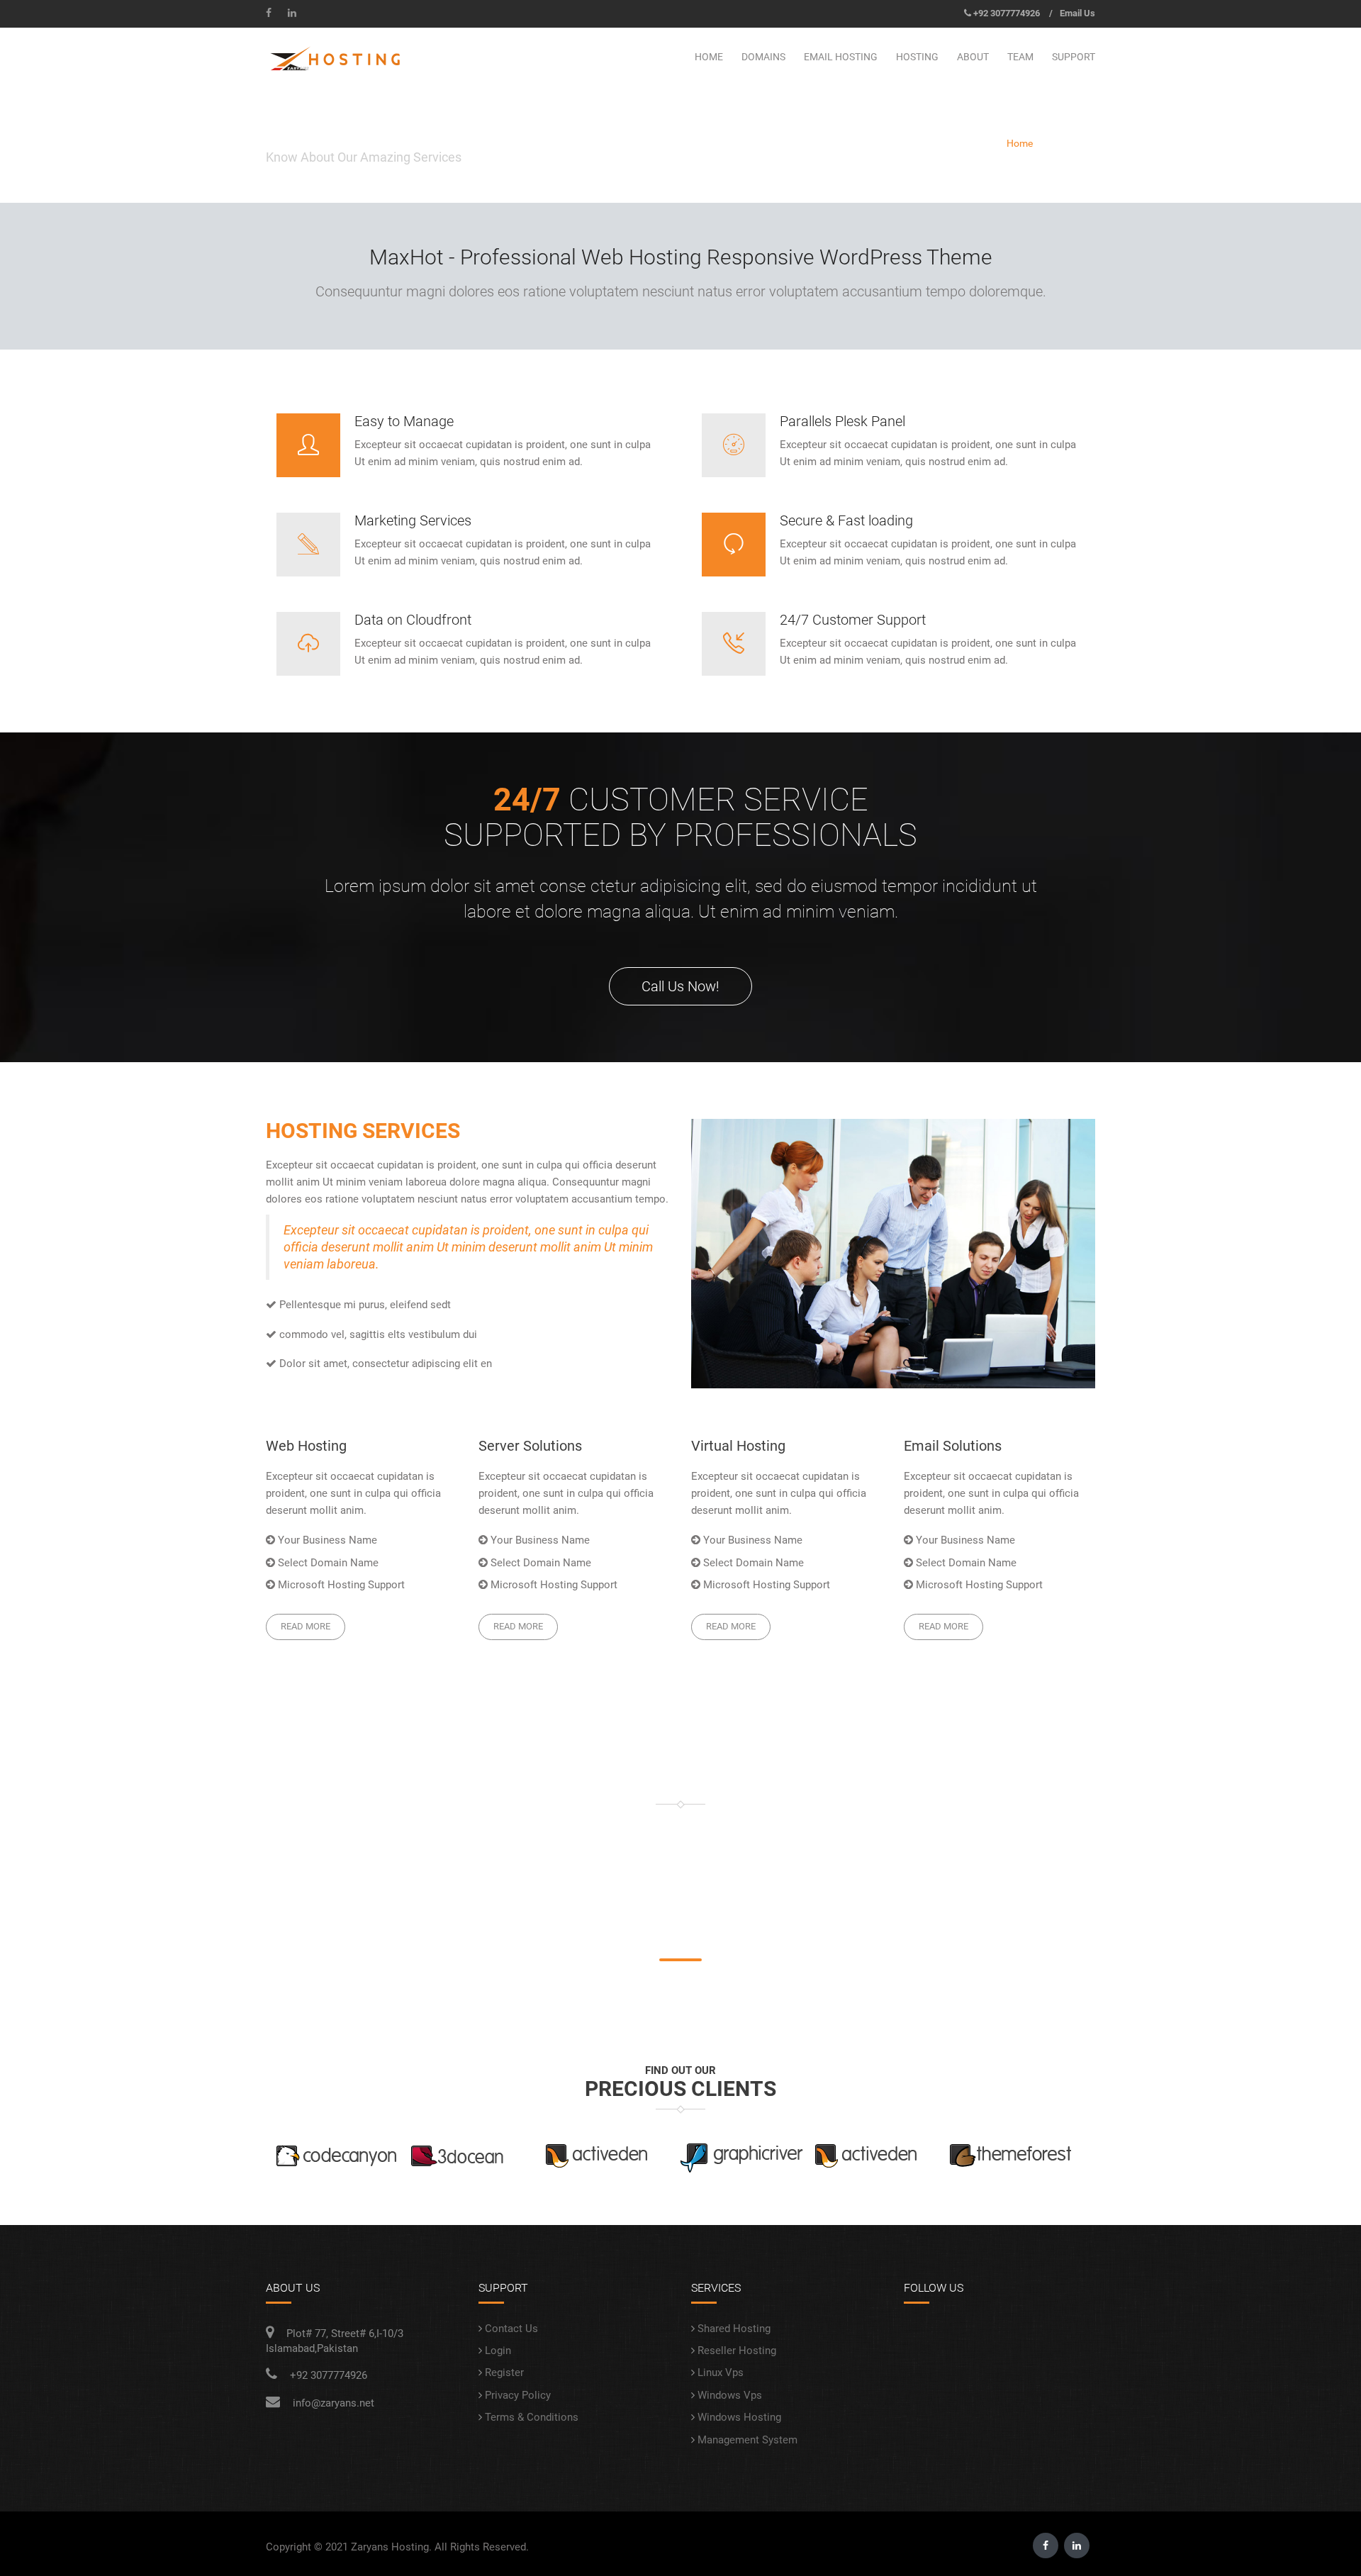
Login (498, 2351)
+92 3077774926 (1007, 13)
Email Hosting (841, 57)
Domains (763, 57)
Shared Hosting (734, 2329)
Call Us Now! (680, 986)
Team (1020, 57)
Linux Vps (721, 2373)
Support (1074, 57)
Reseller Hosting (737, 2351)
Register (504, 2373)
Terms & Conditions (532, 2417)
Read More (306, 1626)
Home (709, 57)
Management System (747, 2440)
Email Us (1077, 13)
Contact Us (511, 2329)
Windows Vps (730, 2395)
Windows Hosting (739, 2417)
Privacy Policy (518, 2395)
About (973, 57)
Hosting (917, 57)
